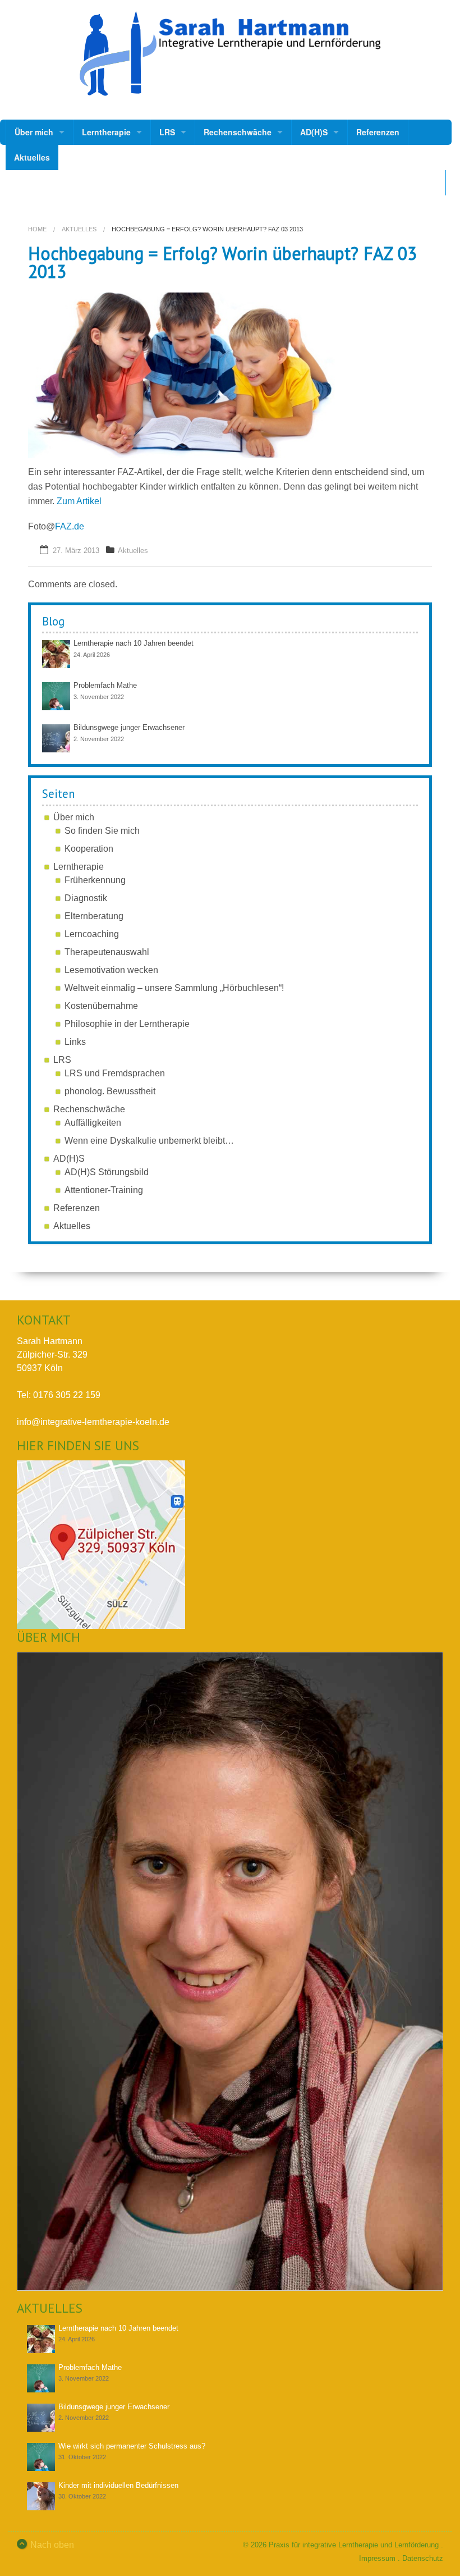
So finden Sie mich (102, 831)
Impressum (377, 2558)
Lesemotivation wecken (111, 970)
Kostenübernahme (101, 1006)
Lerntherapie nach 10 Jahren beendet (134, 643)
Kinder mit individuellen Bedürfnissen (118, 2485)
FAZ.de (70, 526)
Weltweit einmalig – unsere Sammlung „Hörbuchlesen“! (174, 988)
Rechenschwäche (238, 132)
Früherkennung (95, 880)
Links (75, 1042)
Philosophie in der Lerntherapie (127, 1024)
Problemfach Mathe (105, 685)
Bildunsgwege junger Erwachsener (129, 727)
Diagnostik (86, 898)
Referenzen (378, 132)
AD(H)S (314, 132)
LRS (167, 132)
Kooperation (89, 849)
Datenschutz (423, 2558)
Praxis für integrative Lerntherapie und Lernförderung (354, 2545)
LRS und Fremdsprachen (115, 1073)
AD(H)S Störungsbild (107, 1172)
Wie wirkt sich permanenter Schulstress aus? (132, 2446)
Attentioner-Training (104, 1190)
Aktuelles (32, 157)
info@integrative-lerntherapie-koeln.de (93, 1422)
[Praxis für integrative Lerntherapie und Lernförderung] (230, 54)
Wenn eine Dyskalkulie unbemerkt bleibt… (149, 1141)
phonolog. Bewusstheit (110, 1091)
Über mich (34, 132)
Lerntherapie (106, 132)
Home (37, 229)
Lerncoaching (92, 934)
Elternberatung (94, 916)
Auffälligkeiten (93, 1123)
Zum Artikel (78, 501)
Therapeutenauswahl (107, 952)
